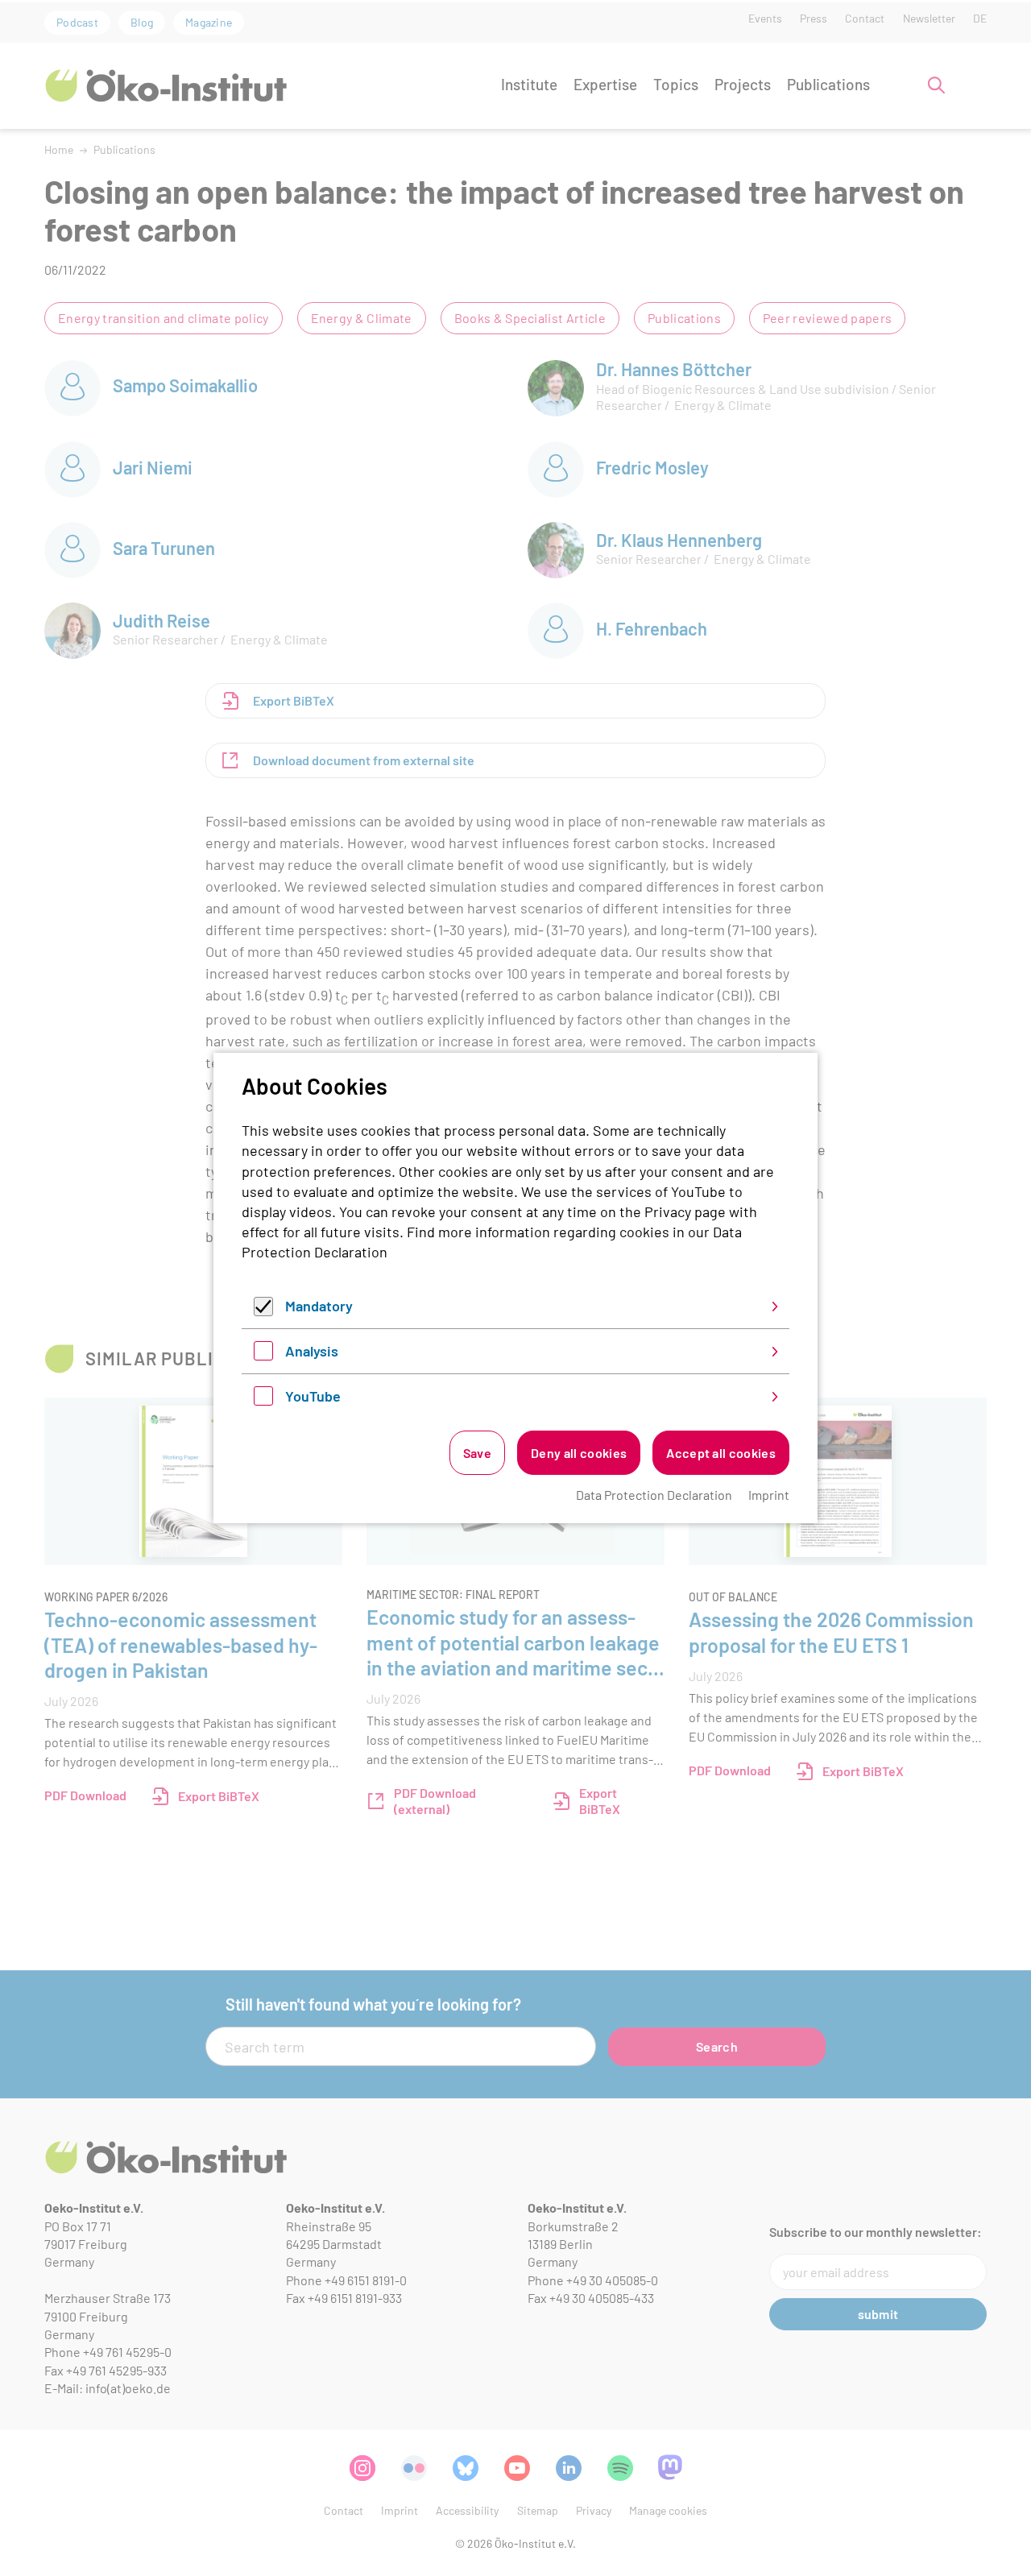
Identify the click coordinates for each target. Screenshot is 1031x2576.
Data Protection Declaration (654, 1495)
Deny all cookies (579, 1453)
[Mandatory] (263, 1311)
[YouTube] (263, 1400)
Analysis (312, 1351)
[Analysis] (263, 1355)
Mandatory (319, 1306)
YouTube (313, 1396)
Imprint (769, 1495)
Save (477, 1453)
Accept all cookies (721, 1453)
